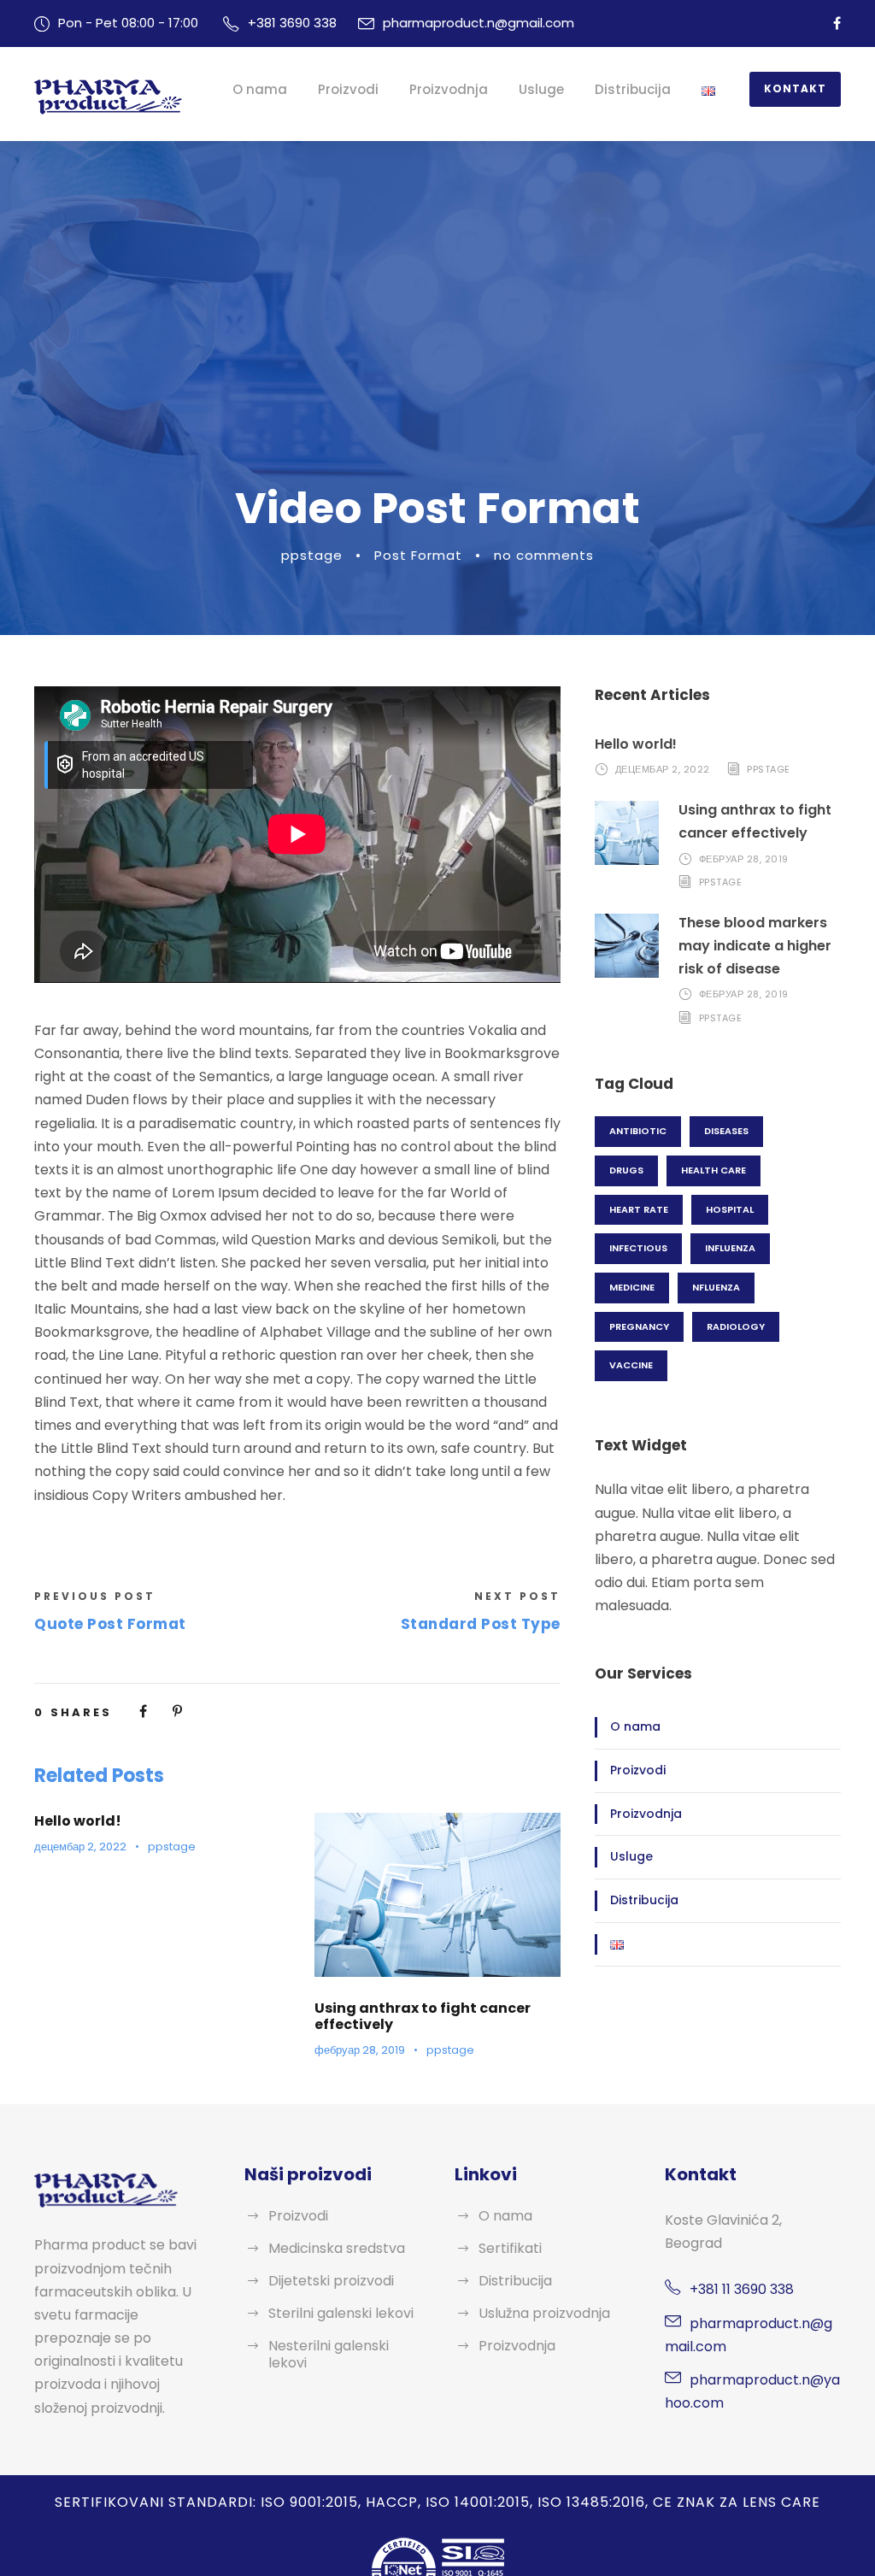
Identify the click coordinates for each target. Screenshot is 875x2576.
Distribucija (633, 89)
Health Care (714, 1170)
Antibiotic (638, 1131)
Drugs (626, 1170)
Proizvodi (348, 89)
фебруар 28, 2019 (360, 2050)
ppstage (312, 555)
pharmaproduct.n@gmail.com (479, 23)
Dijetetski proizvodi (331, 2281)
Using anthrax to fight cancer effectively (423, 2016)
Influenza (730, 1248)
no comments (544, 555)
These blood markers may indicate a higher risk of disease (755, 946)
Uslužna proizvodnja (544, 2313)
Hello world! (78, 1821)
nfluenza (716, 1287)
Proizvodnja (449, 89)
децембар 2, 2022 (80, 1847)
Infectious (638, 1248)
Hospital (730, 1209)
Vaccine (631, 1365)
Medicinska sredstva (337, 2248)
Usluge (541, 89)
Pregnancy (639, 1326)
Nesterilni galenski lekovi (329, 2354)
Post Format (418, 555)
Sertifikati (510, 2248)
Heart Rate (639, 1209)
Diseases (726, 1131)
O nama (260, 89)
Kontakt (795, 88)
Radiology (736, 1326)
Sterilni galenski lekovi (341, 2313)
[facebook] (837, 24)
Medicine (632, 1287)
